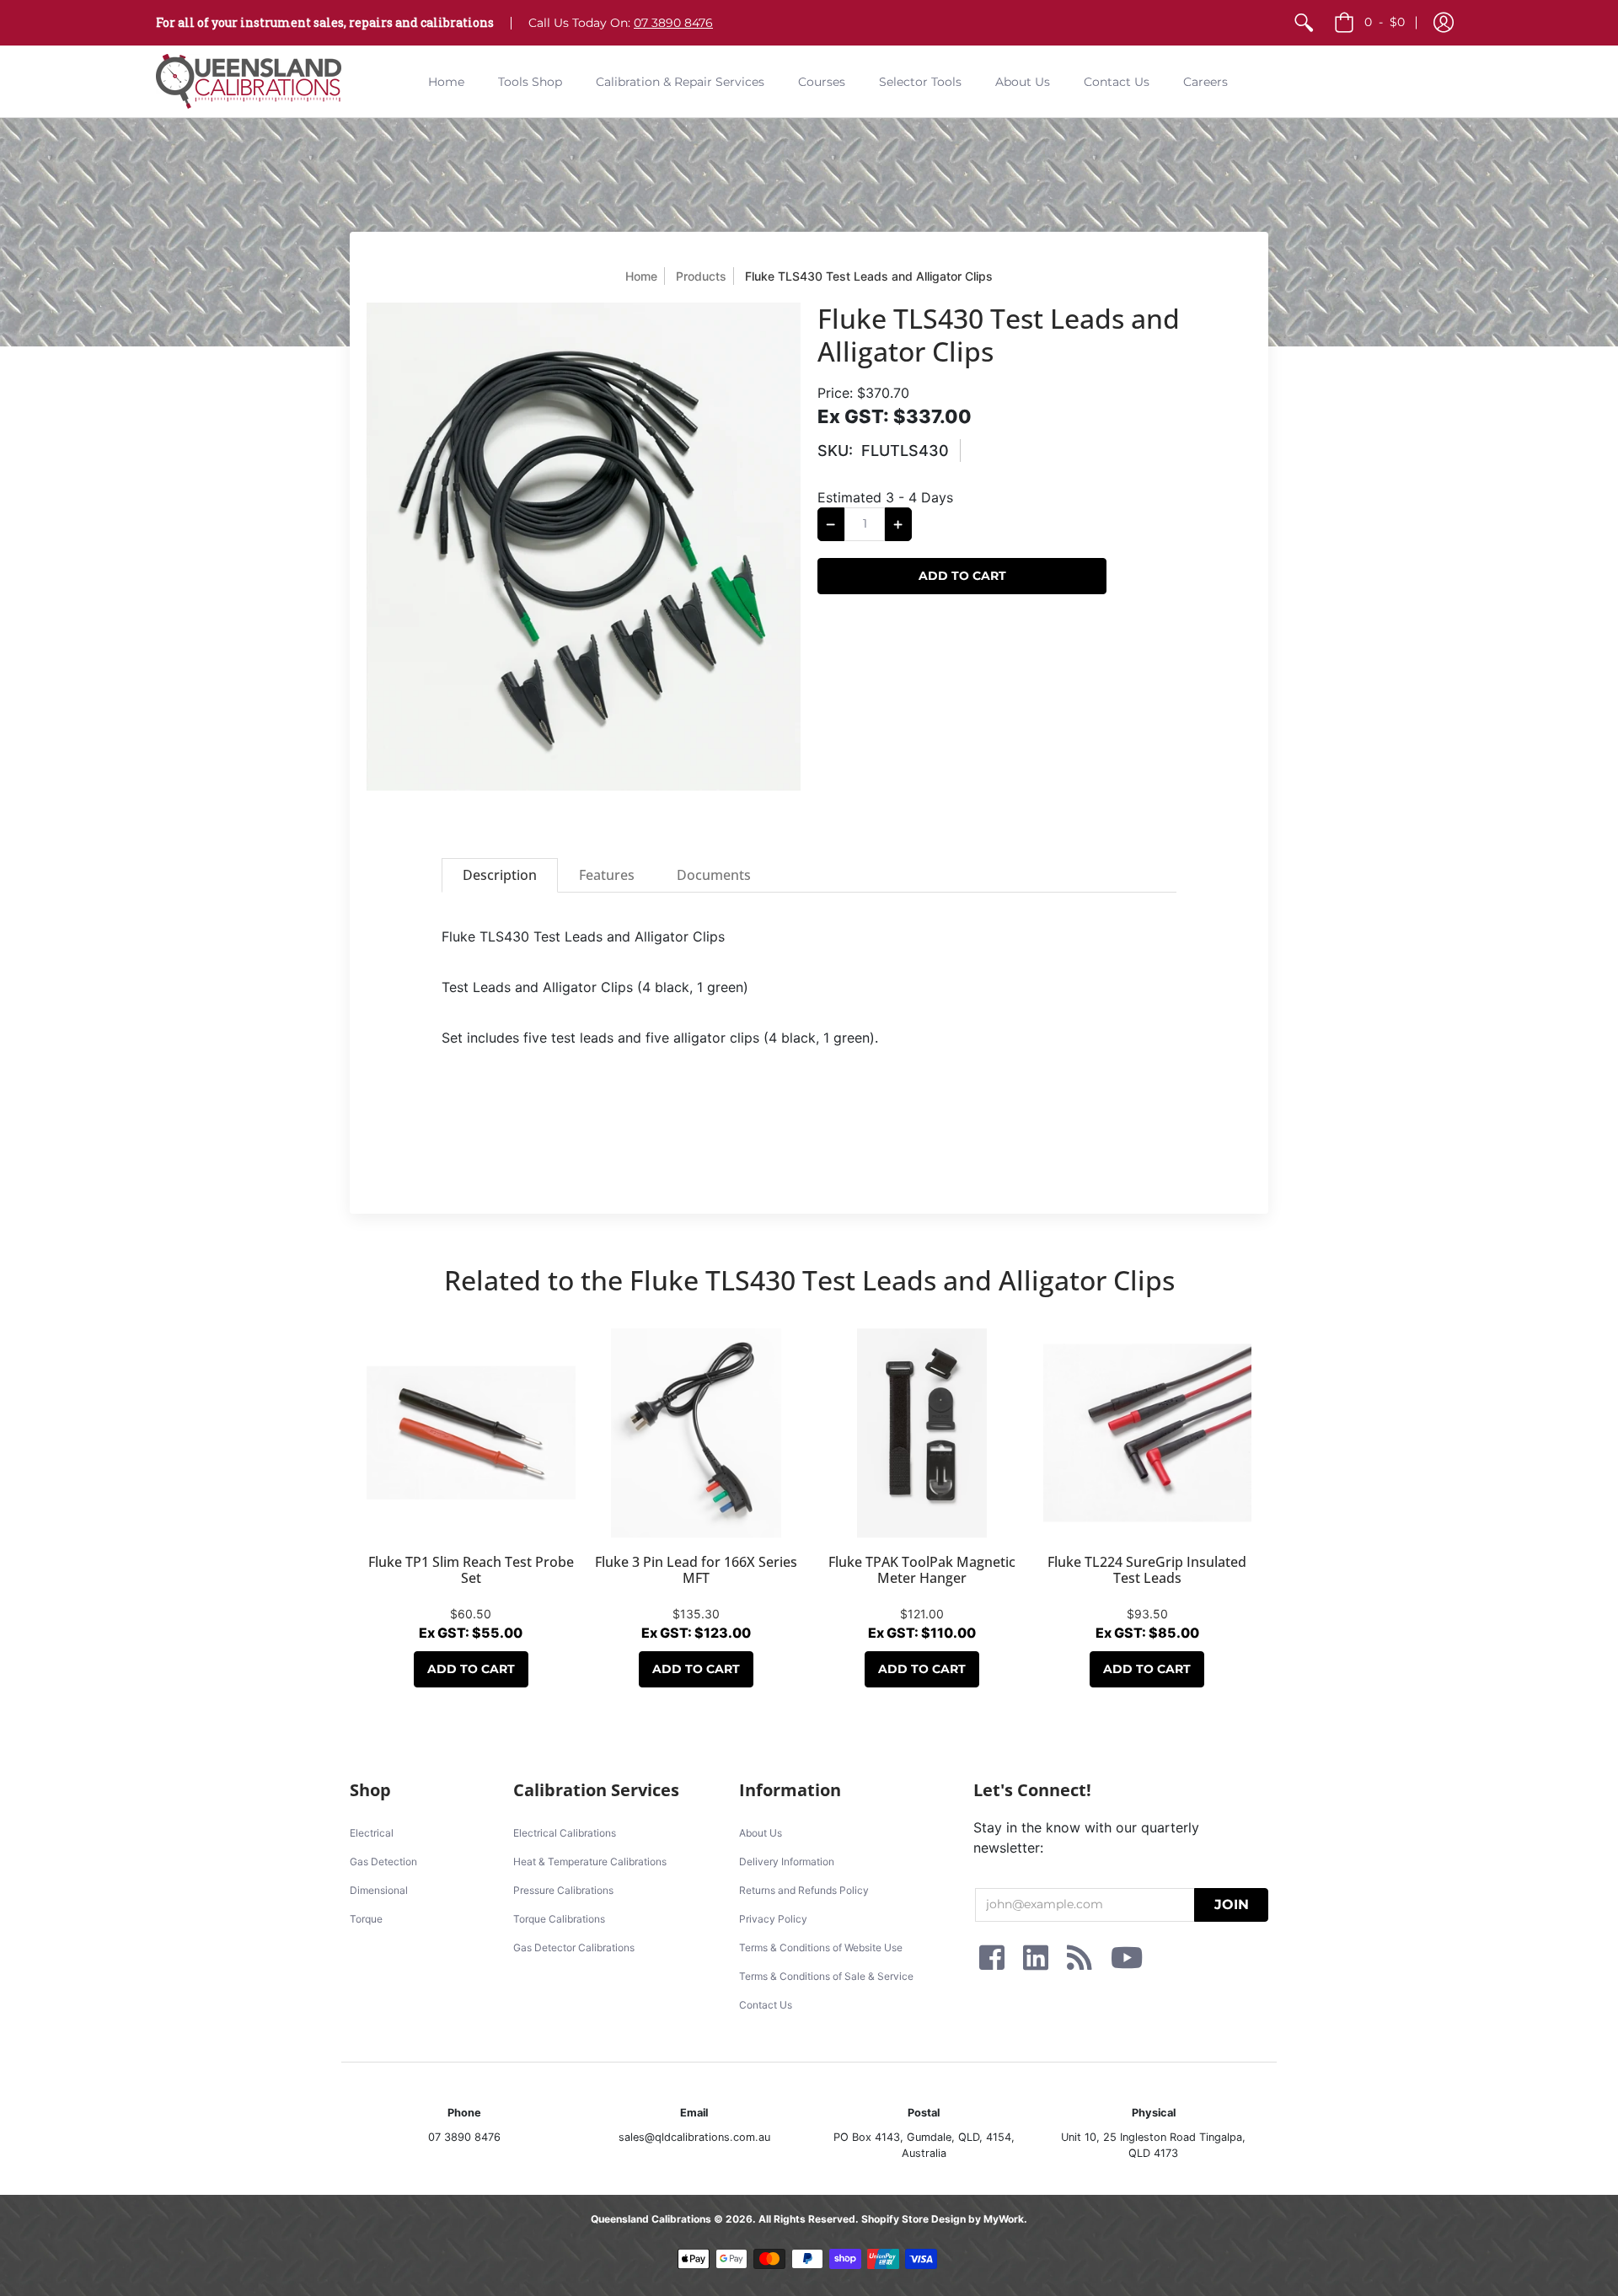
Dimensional (379, 1890)
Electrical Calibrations (565, 1833)
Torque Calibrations (559, 1919)
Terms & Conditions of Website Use (821, 1947)
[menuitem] (1304, 23)
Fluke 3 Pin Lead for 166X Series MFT (696, 1570)
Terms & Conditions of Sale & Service (826, 1976)
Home (641, 276)
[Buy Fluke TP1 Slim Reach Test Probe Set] (471, 1433)
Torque (366, 1919)
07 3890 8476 (673, 23)
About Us (761, 1833)
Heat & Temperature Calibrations (590, 1861)
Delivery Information (787, 1861)
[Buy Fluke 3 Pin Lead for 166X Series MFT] (697, 1433)
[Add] (898, 524)
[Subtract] (831, 524)
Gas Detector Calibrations (574, 1947)
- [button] (1385, 22)
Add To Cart (471, 1669)
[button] (1444, 23)
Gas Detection (383, 1861)
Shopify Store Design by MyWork (943, 2219)
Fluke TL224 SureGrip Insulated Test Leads (1147, 1570)
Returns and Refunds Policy (804, 1890)
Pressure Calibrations (563, 1890)
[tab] (500, 875)
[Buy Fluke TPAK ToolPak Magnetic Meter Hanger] (922, 1433)
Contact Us (766, 2005)
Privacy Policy (773, 1919)
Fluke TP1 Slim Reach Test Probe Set (471, 1570)
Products (701, 276)
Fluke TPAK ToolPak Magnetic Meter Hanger (922, 1570)
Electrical (372, 1833)
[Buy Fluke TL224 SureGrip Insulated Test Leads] (1148, 1433)
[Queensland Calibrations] (249, 81)
